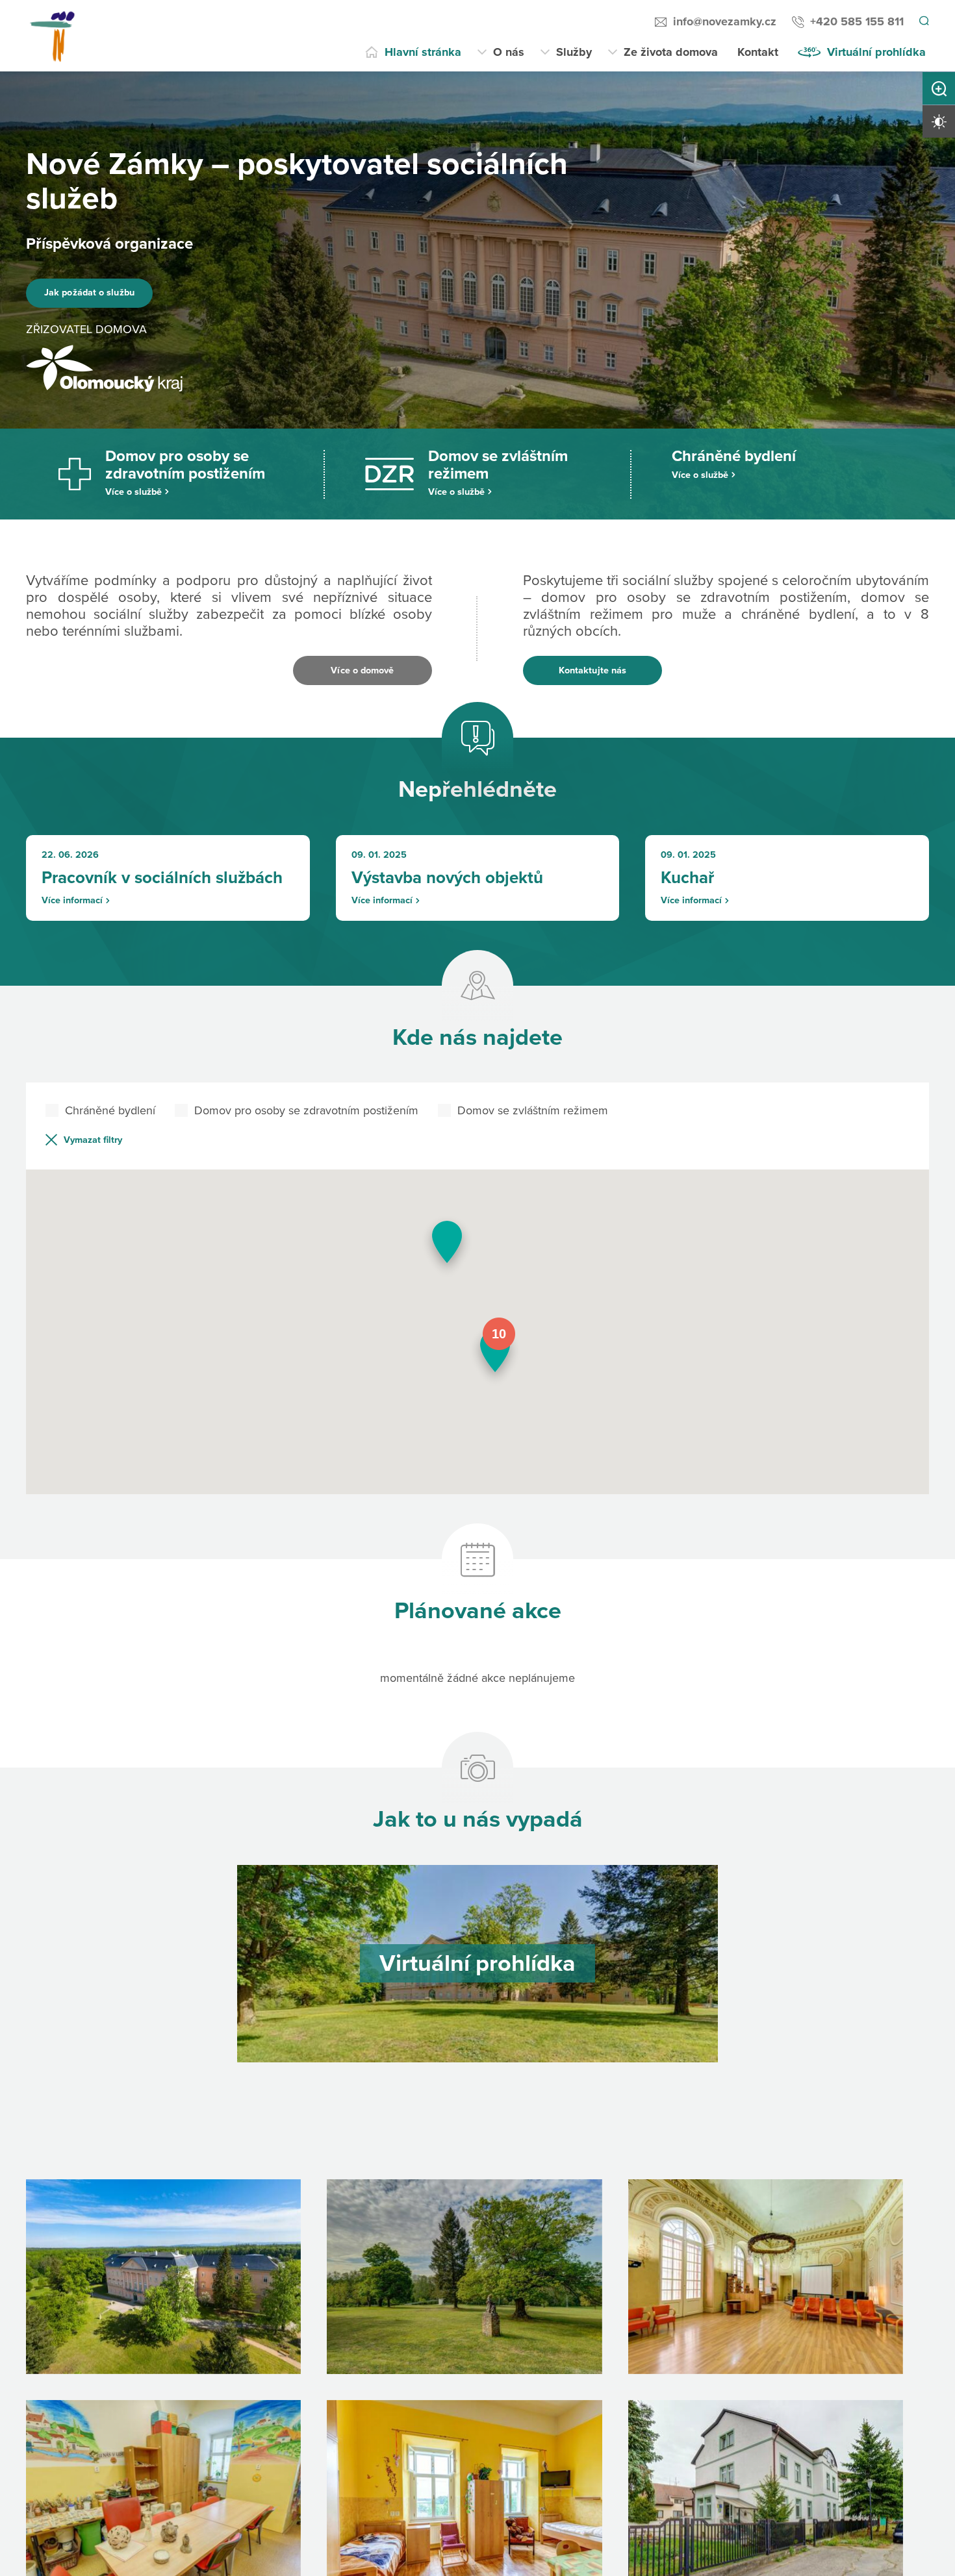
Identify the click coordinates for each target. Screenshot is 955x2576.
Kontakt (758, 52)
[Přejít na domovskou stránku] (56, 36)
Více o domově (363, 670)
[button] (495, 1371)
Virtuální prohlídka (876, 52)
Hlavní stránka (423, 52)
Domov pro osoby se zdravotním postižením (306, 1124)
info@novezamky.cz (723, 21)
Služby (574, 52)
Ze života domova (671, 52)
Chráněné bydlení (110, 1124)
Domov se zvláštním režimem (533, 1124)
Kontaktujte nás (592, 670)
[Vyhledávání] (923, 22)
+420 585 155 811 (855, 21)
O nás (509, 52)
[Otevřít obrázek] (163, 2292)
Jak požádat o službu (106, 293)
